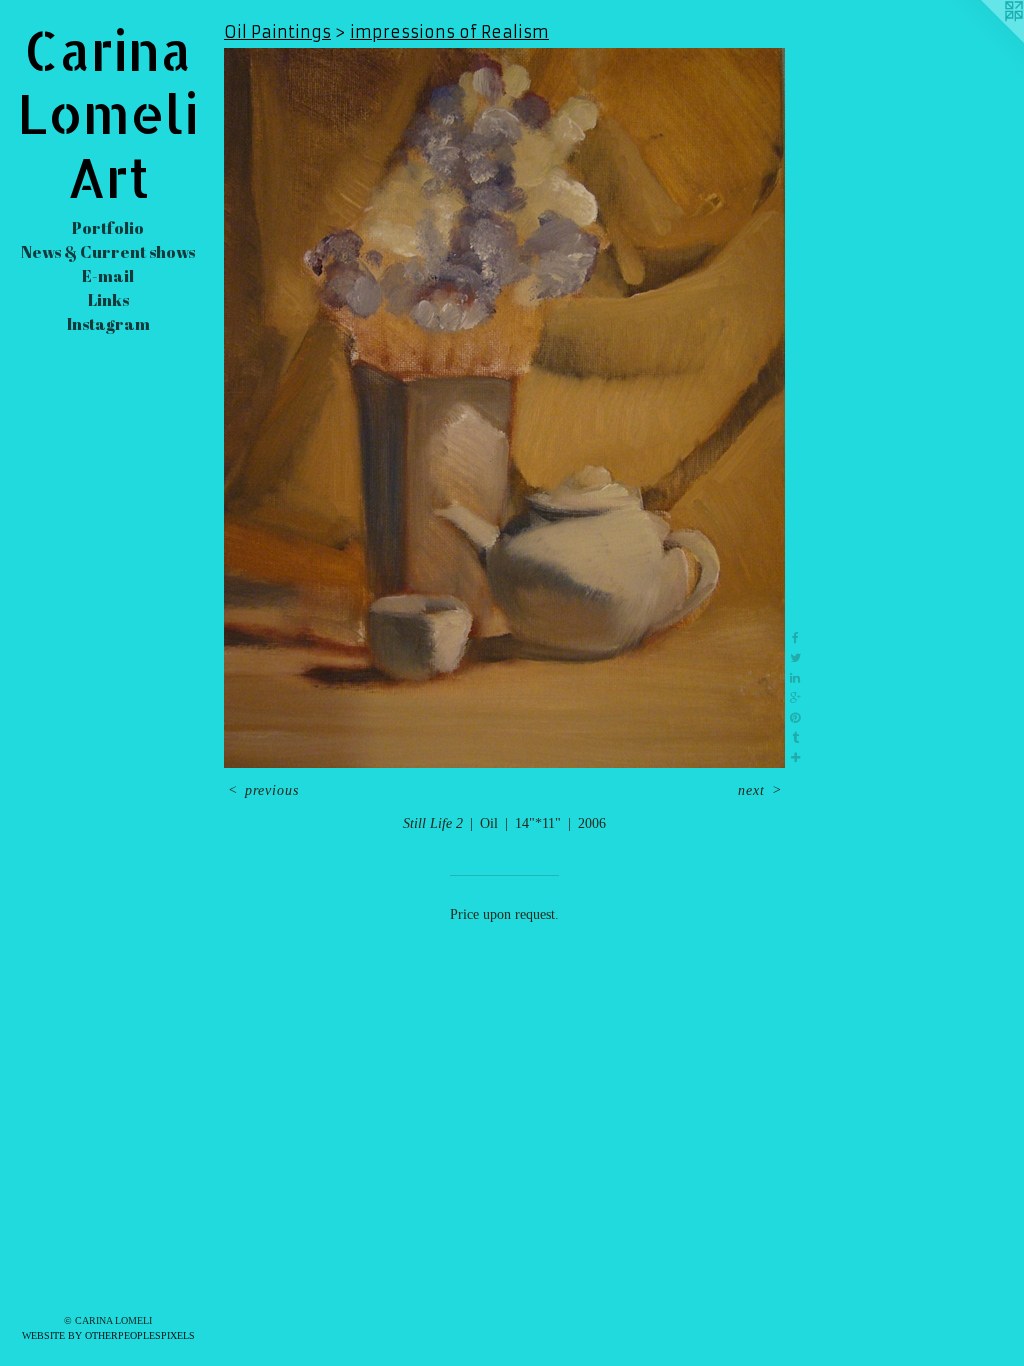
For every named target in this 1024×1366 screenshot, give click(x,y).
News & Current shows (108, 252)
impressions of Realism (449, 32)
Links (108, 300)
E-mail (108, 276)
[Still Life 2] (504, 408)
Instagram (108, 324)
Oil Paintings (277, 32)
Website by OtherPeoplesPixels (108, 1335)
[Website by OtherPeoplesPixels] (984, 40)
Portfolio (108, 228)
